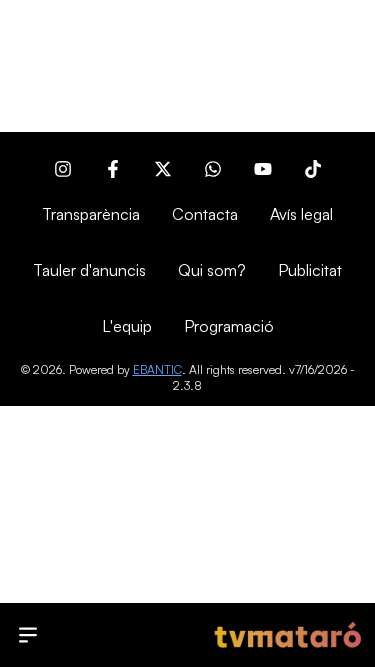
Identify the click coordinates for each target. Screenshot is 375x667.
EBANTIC (157, 369)
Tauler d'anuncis (89, 270)
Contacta (205, 214)
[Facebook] (113, 169)
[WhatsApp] (213, 169)
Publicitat (310, 270)
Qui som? (212, 270)
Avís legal (301, 214)
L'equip (127, 326)
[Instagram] (63, 169)
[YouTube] (263, 169)
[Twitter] (163, 169)
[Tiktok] (313, 169)
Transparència (91, 214)
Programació (229, 326)
